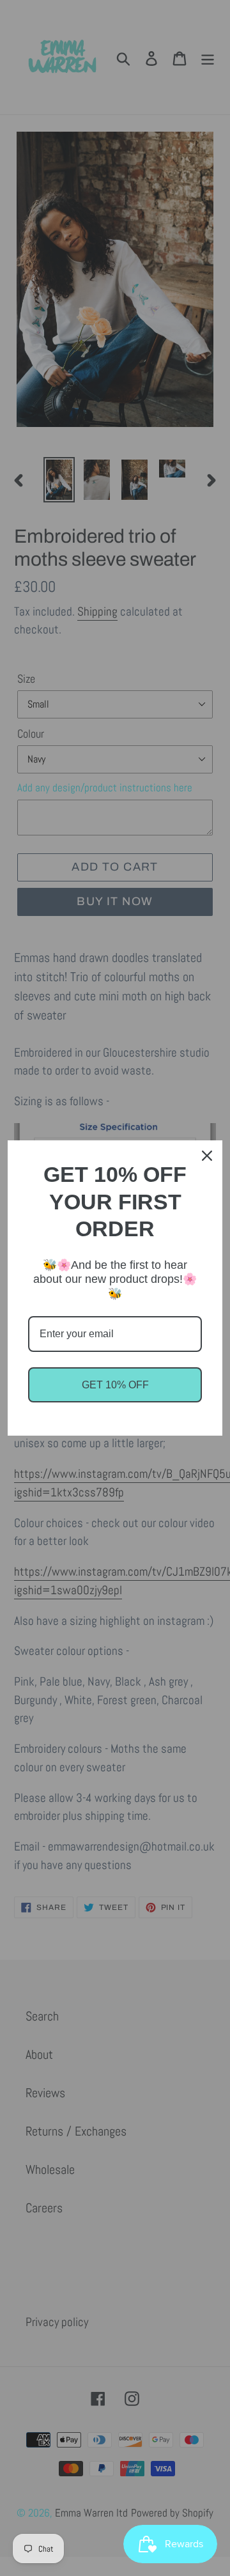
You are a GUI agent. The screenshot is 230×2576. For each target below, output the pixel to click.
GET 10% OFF (115, 1385)
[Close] (207, 1156)
